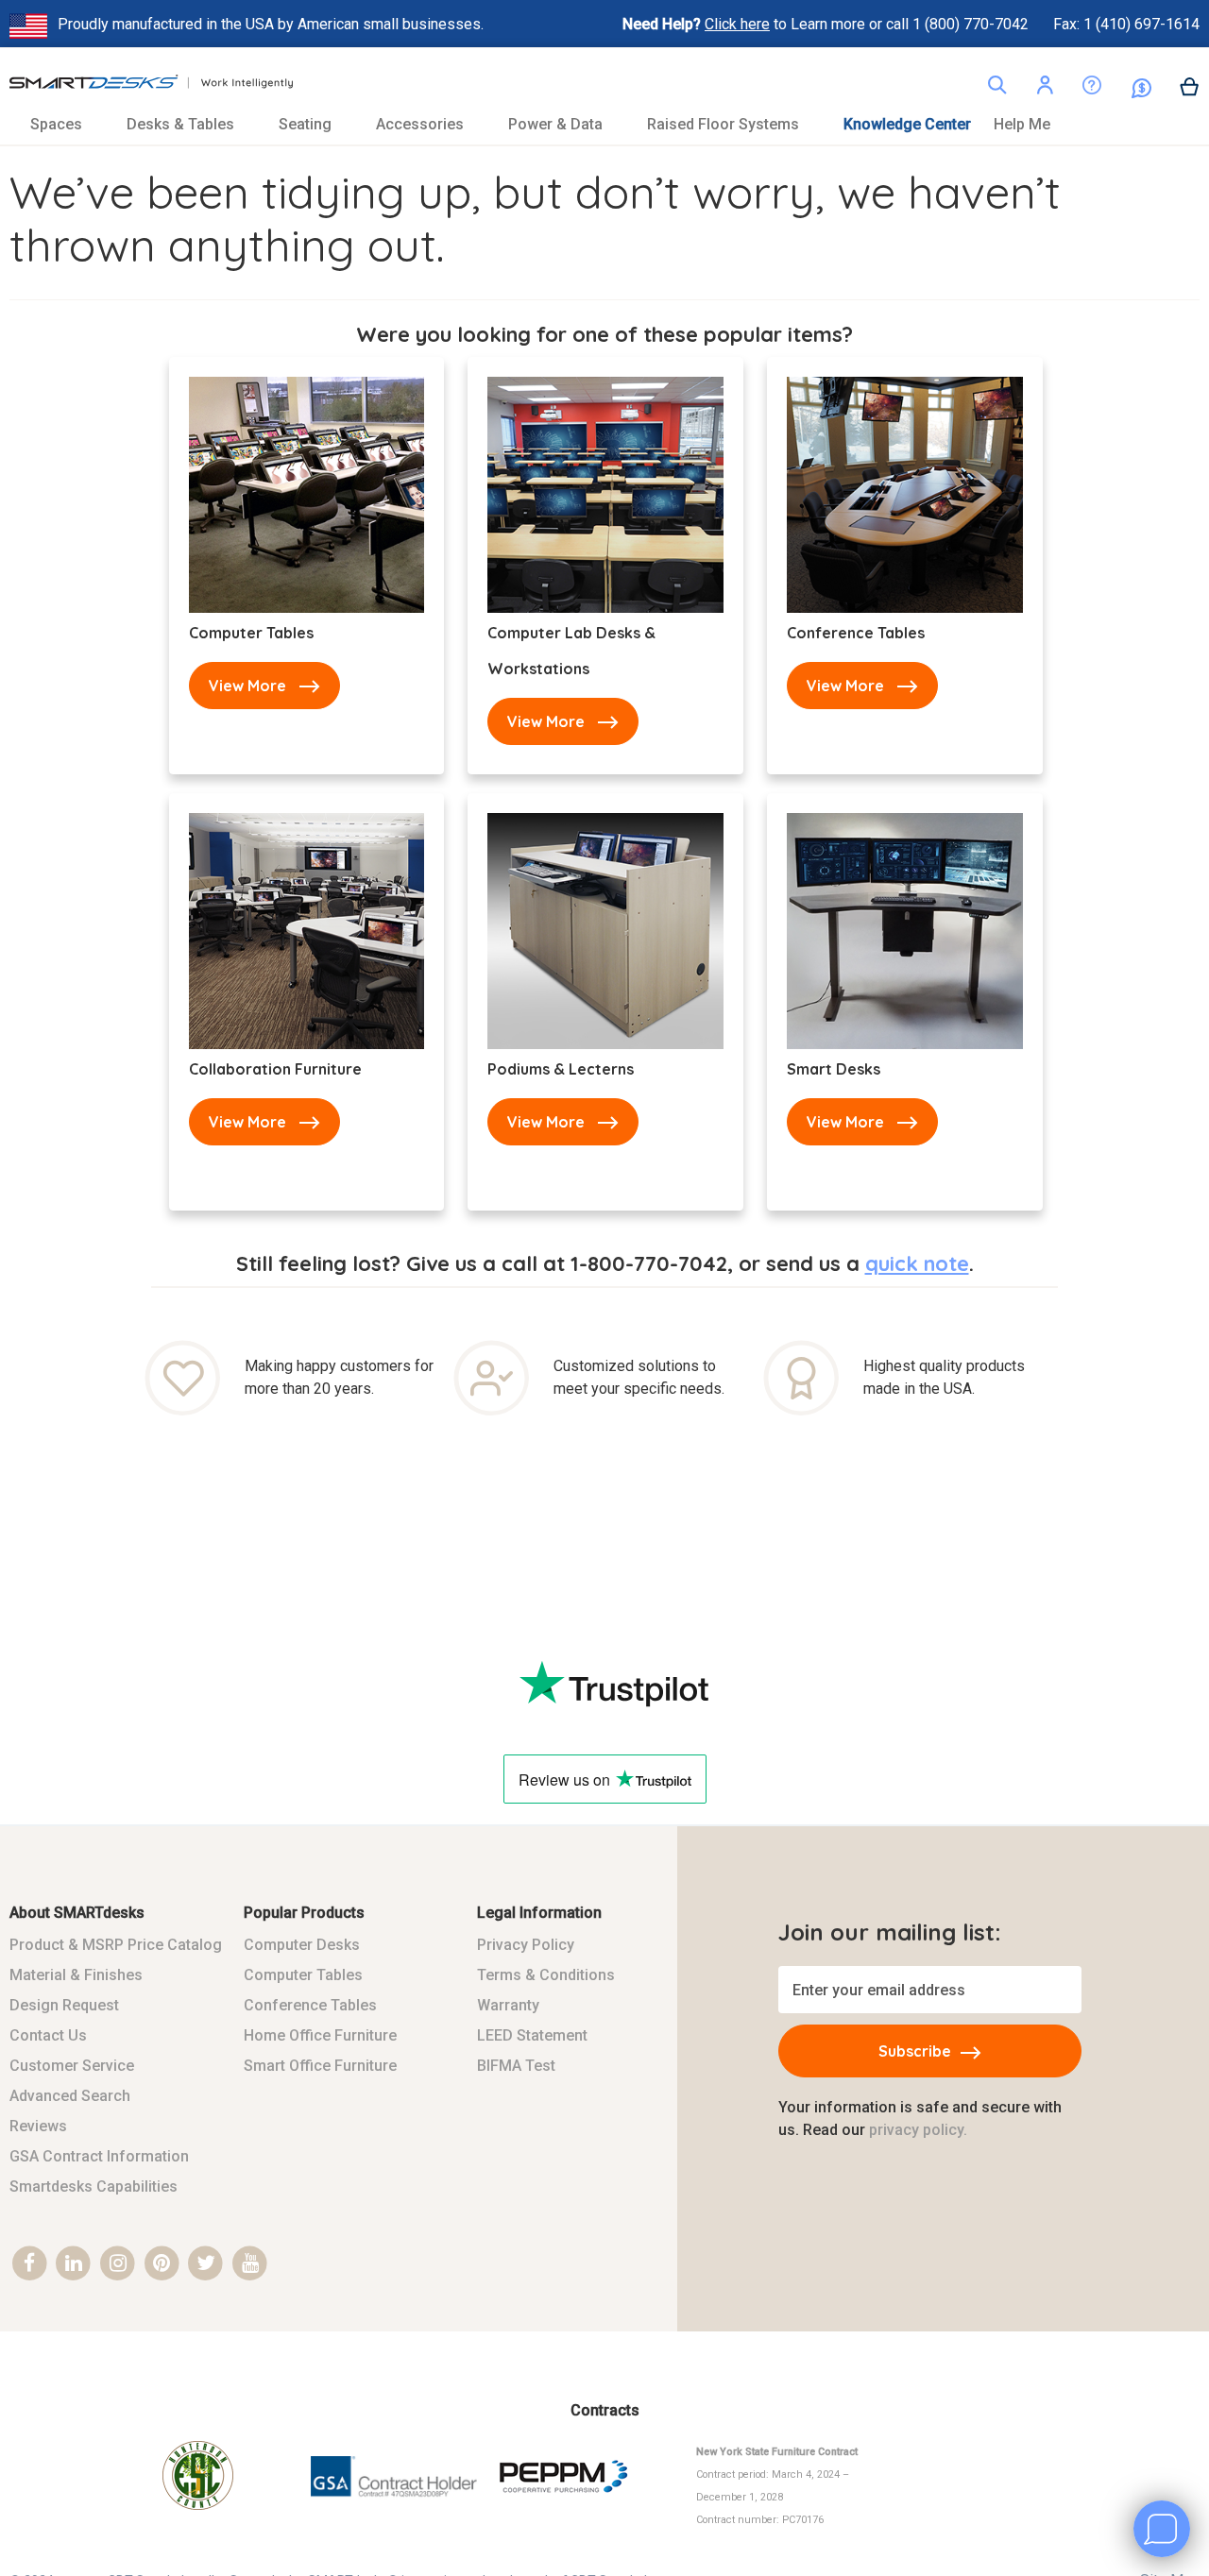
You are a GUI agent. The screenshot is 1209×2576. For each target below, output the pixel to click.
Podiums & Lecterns (561, 1069)
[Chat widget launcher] (1162, 2529)
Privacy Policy (526, 1945)
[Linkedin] (74, 2264)
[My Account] (1045, 88)
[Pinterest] (162, 2264)
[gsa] (395, 2508)
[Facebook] (30, 2264)
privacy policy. (918, 2130)
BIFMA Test (516, 2066)
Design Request (64, 2005)
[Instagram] (118, 2264)
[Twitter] (206, 2264)
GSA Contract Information (99, 2156)
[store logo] (151, 87)
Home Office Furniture (320, 2035)
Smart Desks (834, 1069)
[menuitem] (67, 124)
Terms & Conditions (546, 1975)
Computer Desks (302, 1945)
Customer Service (72, 2066)
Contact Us (48, 2035)
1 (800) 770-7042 (972, 24)
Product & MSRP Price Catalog (116, 1945)
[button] (1045, 88)
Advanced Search (70, 2096)
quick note (917, 1263)
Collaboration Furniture (275, 1069)
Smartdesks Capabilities (94, 2186)
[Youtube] (250, 2264)
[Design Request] (1078, 89)
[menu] (604, 124)
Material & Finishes (76, 1975)
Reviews (38, 2126)
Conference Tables (856, 633)
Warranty (508, 2005)
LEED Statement (532, 2035)
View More (247, 686)
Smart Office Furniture (320, 2066)
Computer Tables (251, 633)
